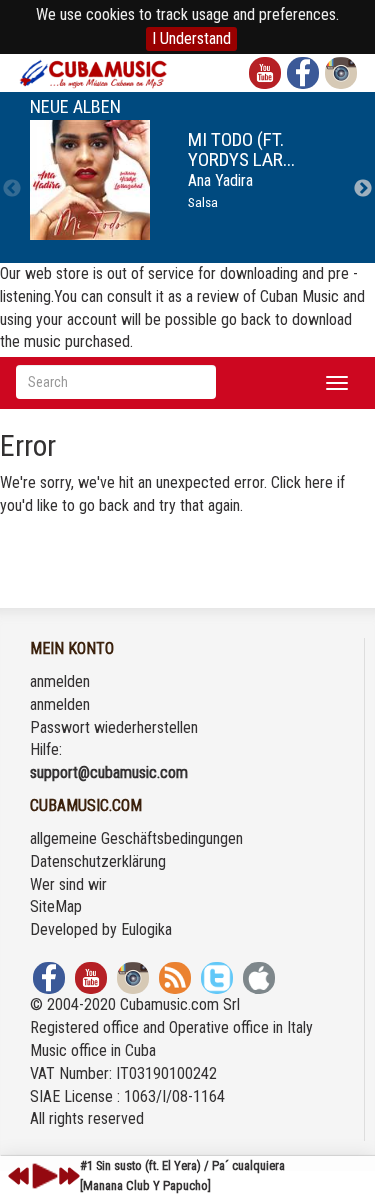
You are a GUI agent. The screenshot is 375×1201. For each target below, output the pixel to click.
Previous (12, 189)
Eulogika (146, 929)
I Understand (191, 38)
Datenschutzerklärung (98, 861)
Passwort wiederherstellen (114, 727)
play (42, 1176)
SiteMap (56, 906)
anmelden (60, 681)
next (69, 1176)
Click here (302, 482)
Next (363, 189)
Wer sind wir (68, 884)
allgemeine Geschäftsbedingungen (136, 838)
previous (19, 1176)
